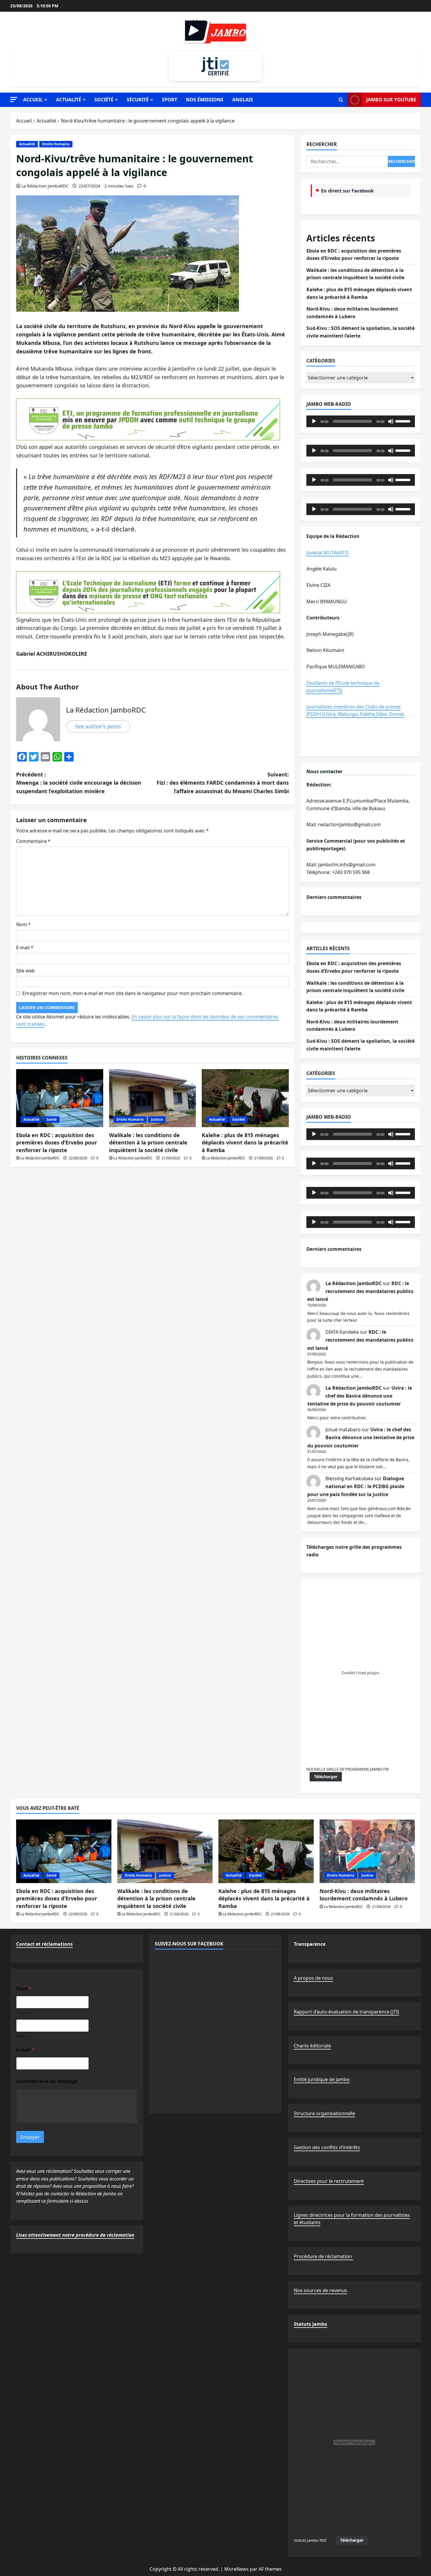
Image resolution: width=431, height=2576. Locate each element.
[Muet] (391, 421)
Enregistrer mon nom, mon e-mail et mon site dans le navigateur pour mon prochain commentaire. (133, 993)
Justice (157, 1119)
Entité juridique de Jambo (322, 2079)
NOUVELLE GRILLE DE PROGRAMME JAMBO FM (348, 1769)
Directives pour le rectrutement (329, 2181)
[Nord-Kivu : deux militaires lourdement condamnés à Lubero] (367, 1851)
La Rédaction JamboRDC (45, 186)
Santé (52, 1119)
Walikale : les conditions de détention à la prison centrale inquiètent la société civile (148, 1142)
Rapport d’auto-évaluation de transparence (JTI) (346, 2012)
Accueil (33, 100)
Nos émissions (205, 100)
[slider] (404, 421)
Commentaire (33, 841)
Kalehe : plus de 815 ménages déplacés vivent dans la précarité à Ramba (245, 1142)
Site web (26, 971)
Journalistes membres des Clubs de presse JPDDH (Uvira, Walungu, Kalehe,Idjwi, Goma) (355, 711)
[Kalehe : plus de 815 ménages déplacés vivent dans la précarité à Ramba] (245, 1098)
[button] (14, 99)
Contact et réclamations (44, 1944)
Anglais (243, 100)
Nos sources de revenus (320, 2290)
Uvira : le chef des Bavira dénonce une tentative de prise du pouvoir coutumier (360, 1396)
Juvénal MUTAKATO (328, 553)
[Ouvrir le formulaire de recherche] (341, 100)
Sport (169, 100)
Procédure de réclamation (323, 2256)
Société (104, 100)
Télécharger (326, 1777)
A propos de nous (313, 1978)
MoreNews (236, 2569)
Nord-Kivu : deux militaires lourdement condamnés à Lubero (364, 1895)
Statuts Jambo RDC (310, 2540)
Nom (23, 924)
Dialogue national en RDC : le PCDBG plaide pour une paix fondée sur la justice (356, 1486)
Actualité (69, 100)
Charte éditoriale (312, 2046)
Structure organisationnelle (324, 2113)
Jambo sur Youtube (391, 100)
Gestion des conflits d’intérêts (327, 2147)
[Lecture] (314, 421)
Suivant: (223, 783)
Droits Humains (56, 144)
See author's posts (98, 726)
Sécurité (138, 100)
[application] (361, 421)
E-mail (25, 948)
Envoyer (30, 2137)
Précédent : (79, 783)
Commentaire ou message (47, 2081)
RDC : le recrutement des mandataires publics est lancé (360, 1291)
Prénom (24, 2012)
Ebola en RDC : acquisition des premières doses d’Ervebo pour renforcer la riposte (57, 1142)
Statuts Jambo (310, 2324)
